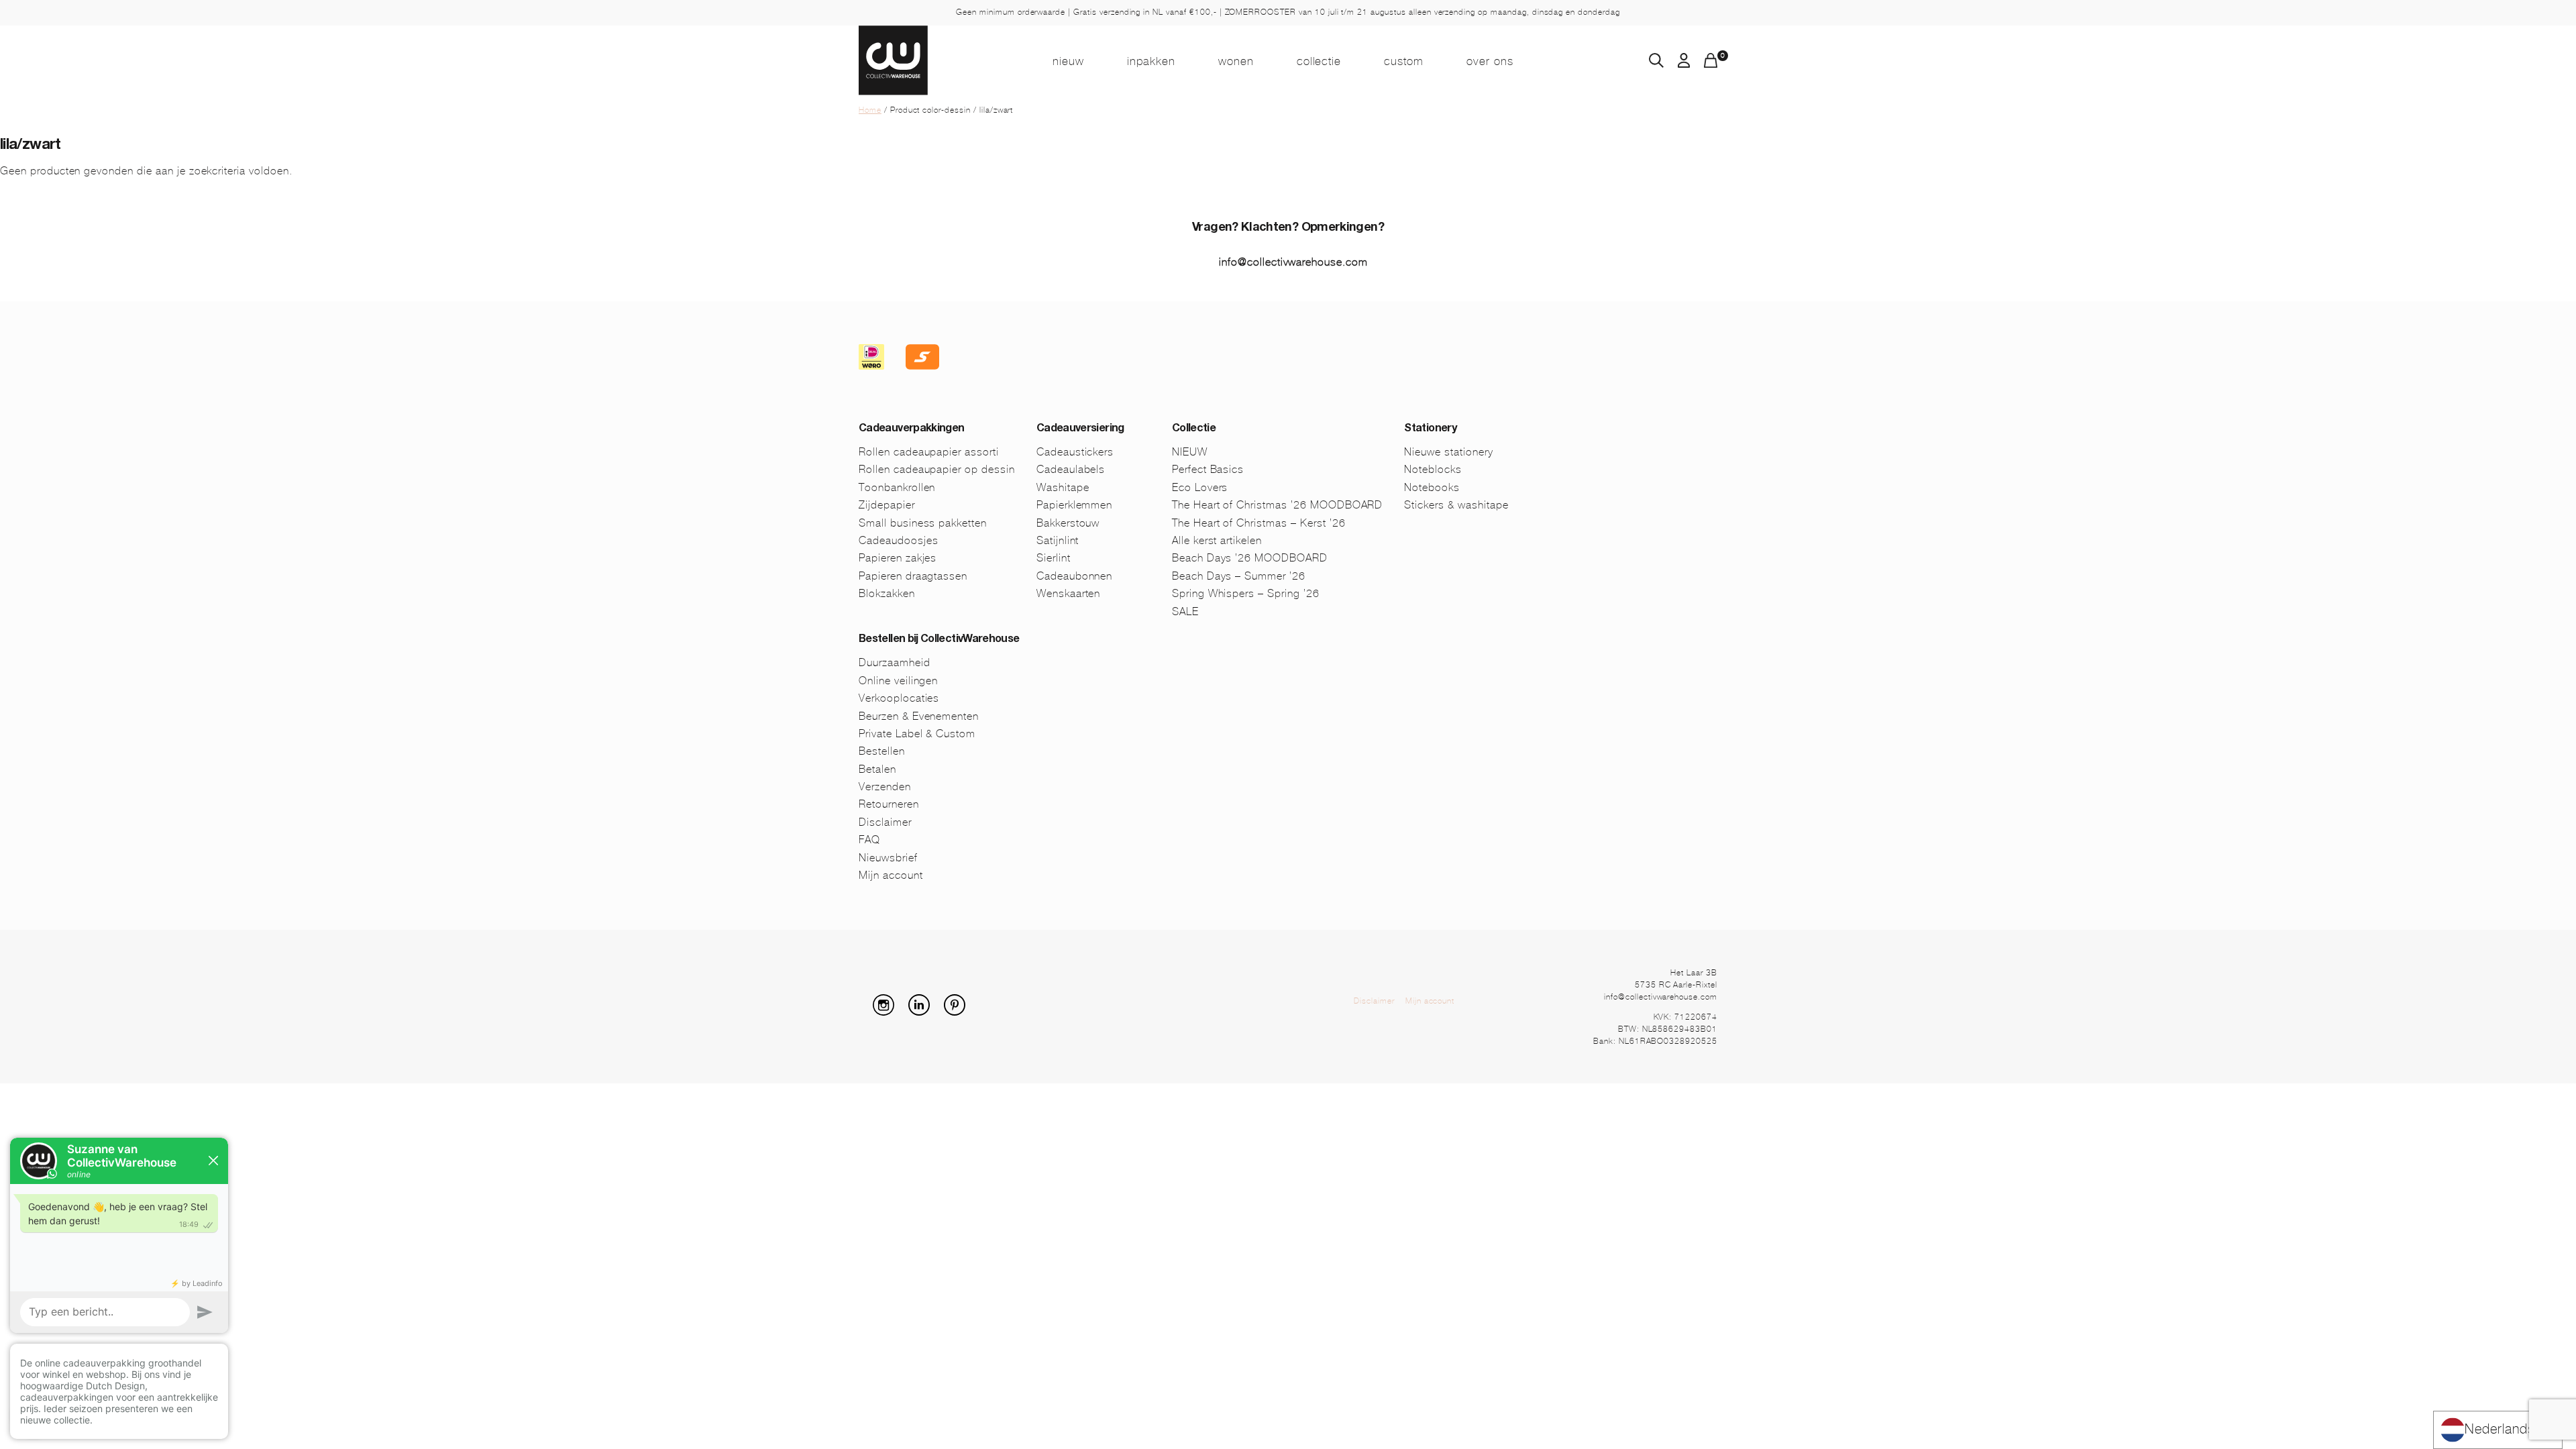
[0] (1711, 64)
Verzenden (885, 787)
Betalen (877, 769)
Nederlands (2500, 1429)
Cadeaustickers (1075, 452)
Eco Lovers (1200, 487)
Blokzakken (887, 593)
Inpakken (1151, 61)
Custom (1404, 61)
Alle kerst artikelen (1217, 540)
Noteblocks (1433, 469)
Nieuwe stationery (1448, 452)
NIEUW (1068, 61)
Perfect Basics (1208, 469)
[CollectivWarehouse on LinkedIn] (924, 1012)
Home (870, 110)
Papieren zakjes (898, 558)
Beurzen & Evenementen (919, 716)
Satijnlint (1058, 540)
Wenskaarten (1069, 593)
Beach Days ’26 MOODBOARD (1250, 558)
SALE (1185, 611)
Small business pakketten (923, 523)
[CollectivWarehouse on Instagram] (889, 1012)
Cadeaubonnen (1075, 576)
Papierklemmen (1074, 505)
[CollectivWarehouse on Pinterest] (960, 1012)
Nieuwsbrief (888, 858)
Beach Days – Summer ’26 (1239, 576)
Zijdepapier (887, 505)
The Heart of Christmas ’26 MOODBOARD (1278, 505)
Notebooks (1432, 487)
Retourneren (889, 804)
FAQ (869, 840)
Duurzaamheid (895, 662)
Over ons (1490, 61)
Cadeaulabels (1071, 469)
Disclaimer (885, 822)
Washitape (1063, 487)
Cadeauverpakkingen (911, 429)
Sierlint (1054, 558)
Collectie (1319, 61)
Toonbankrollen (897, 487)
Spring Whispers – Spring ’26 (1246, 593)
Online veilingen (898, 681)
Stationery (1430, 429)
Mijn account (891, 875)
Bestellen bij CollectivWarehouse (939, 640)
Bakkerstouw (1068, 523)
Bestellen (882, 751)
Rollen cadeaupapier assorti (929, 452)
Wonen (1236, 61)
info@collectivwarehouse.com (1293, 262)
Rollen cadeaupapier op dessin (937, 469)
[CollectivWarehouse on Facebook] (864, 1012)
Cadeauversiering (1080, 429)
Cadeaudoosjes (898, 540)
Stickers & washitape (1456, 505)
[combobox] (2498, 1430)
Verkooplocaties (899, 698)
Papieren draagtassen (913, 576)
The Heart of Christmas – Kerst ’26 (1259, 523)
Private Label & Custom (917, 734)
